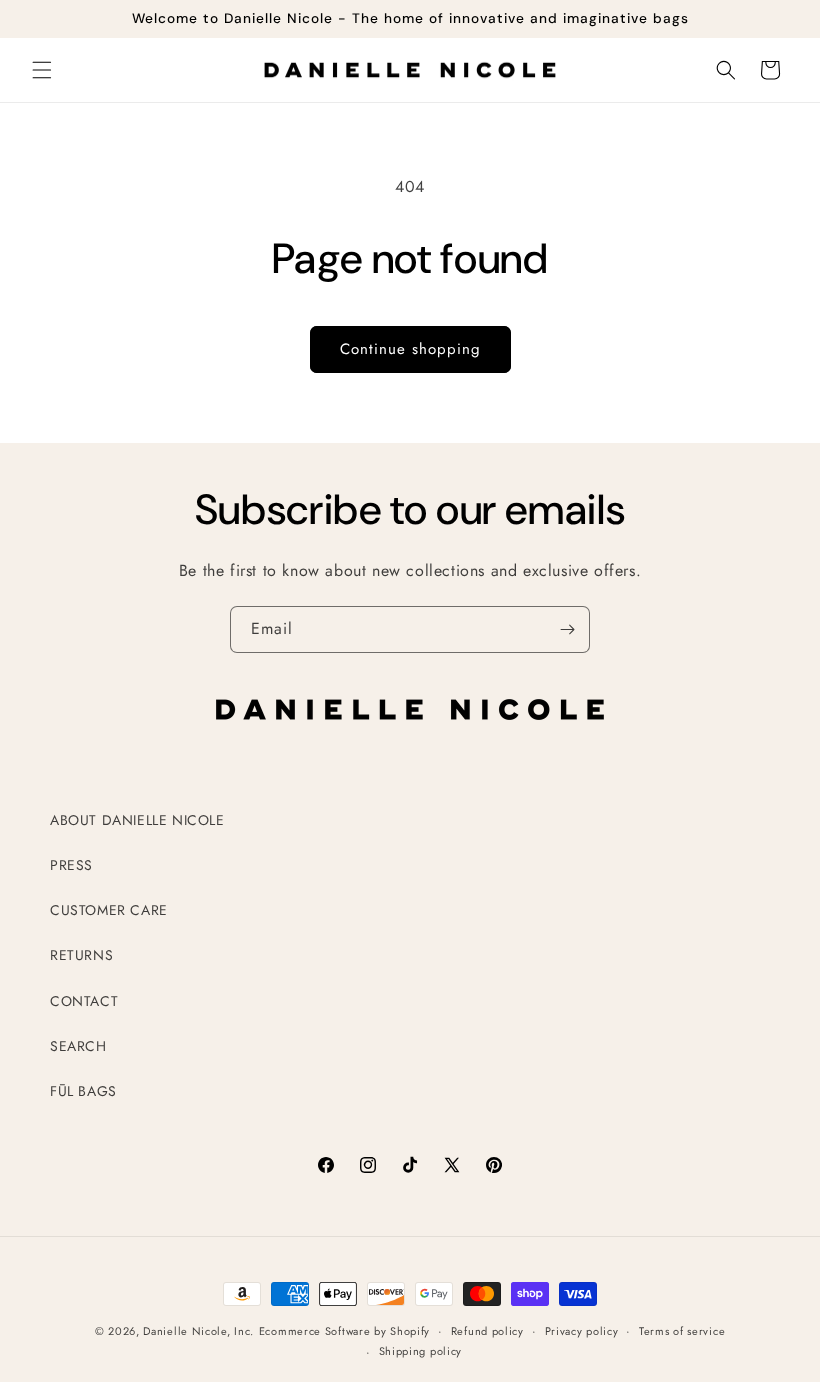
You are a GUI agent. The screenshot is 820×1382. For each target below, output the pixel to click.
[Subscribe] (567, 629)
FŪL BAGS (83, 1091)
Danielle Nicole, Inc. (198, 1331)
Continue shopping (410, 349)
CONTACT (84, 1001)
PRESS (71, 865)
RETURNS (81, 955)
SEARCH (78, 1046)
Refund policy (487, 1331)
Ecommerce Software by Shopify (344, 1331)
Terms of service (682, 1331)
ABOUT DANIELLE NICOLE (137, 820)
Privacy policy (582, 1331)
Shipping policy (421, 1351)
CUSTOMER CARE (109, 910)
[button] (42, 70)
